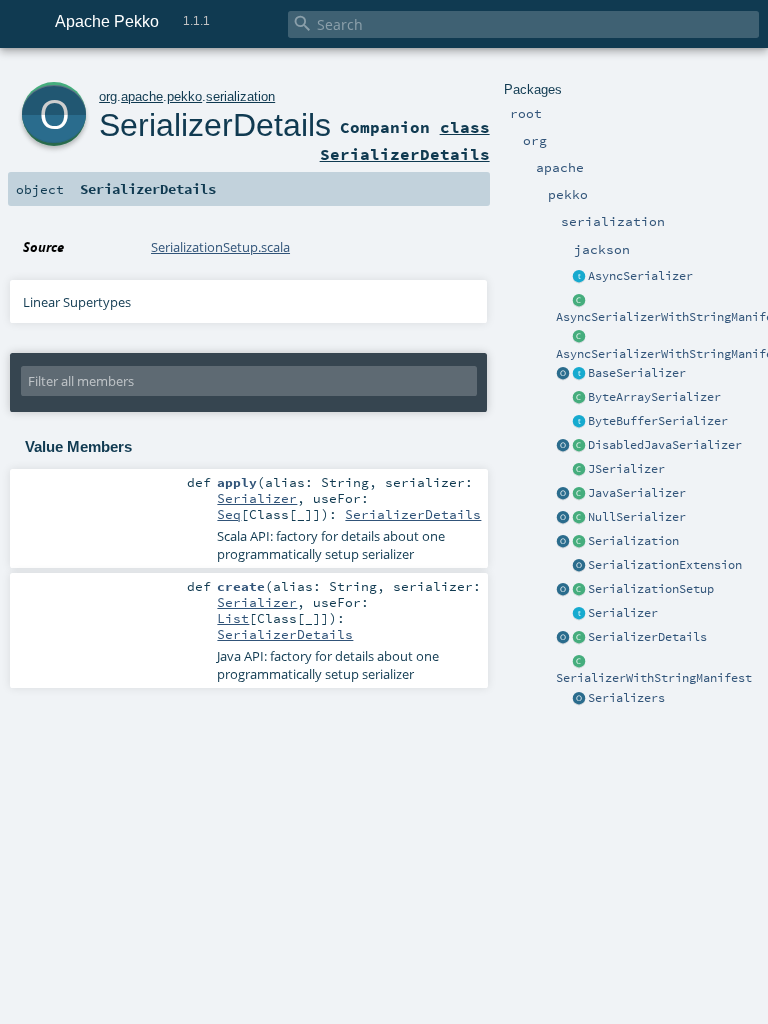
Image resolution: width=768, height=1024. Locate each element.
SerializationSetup (651, 589)
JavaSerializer (637, 493)
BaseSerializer (637, 373)
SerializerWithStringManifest (654, 678)
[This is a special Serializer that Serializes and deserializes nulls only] (579, 518)
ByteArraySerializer (654, 397)
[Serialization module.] (579, 542)
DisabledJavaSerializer (665, 445)
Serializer (623, 613)
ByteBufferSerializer (658, 421)
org (108, 96)
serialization (240, 96)
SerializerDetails (647, 637)
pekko (184, 96)
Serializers (626, 698)
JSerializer (626, 469)
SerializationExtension (665, 565)
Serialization (633, 541)
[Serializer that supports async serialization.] (579, 277)
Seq (229, 514)
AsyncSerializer (640, 276)
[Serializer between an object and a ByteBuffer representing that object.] (579, 422)
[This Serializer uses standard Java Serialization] (579, 494)
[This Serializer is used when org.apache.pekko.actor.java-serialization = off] (579, 446)
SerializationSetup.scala (220, 247)
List (233, 618)
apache (142, 96)
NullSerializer (637, 517)
